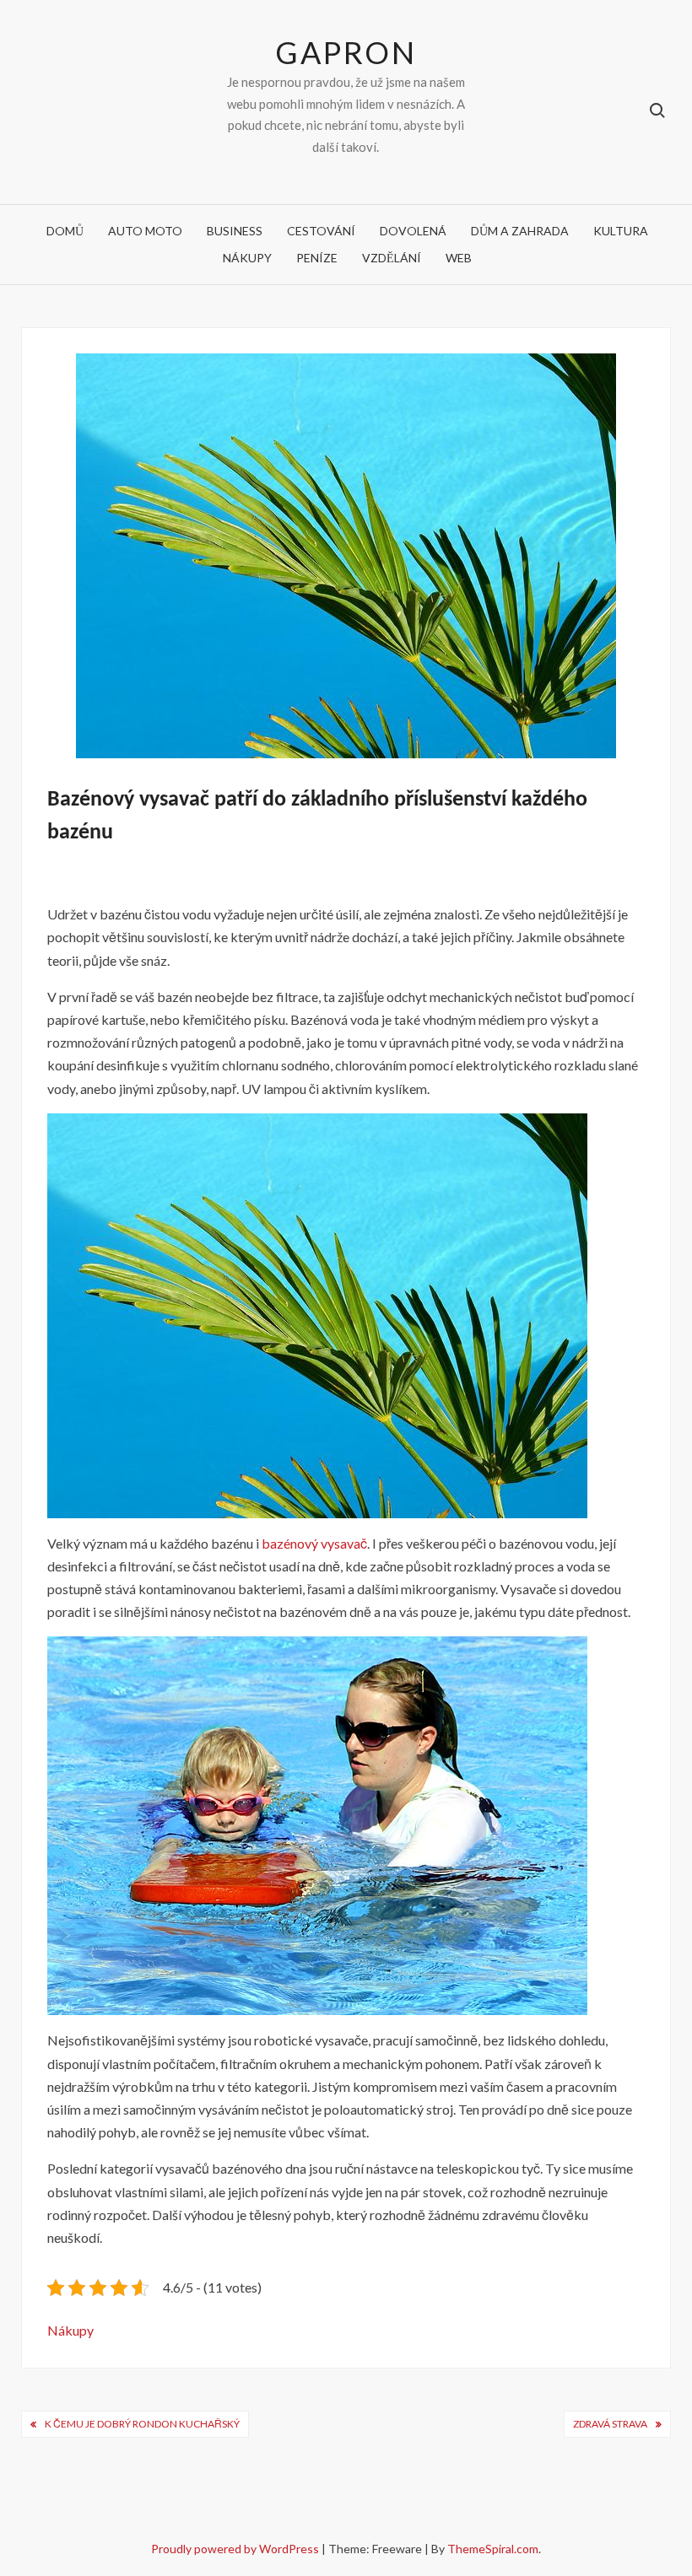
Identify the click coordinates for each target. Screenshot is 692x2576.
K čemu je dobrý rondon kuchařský (142, 2424)
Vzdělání (392, 258)
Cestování (321, 231)
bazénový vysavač (314, 1543)
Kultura (621, 231)
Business (235, 231)
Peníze (317, 258)
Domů (65, 231)
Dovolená (413, 231)
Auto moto (145, 231)
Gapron (346, 52)
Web (459, 258)
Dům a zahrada (520, 231)
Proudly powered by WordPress (236, 2549)
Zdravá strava (610, 2424)
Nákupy (247, 258)
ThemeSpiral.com (493, 2549)
